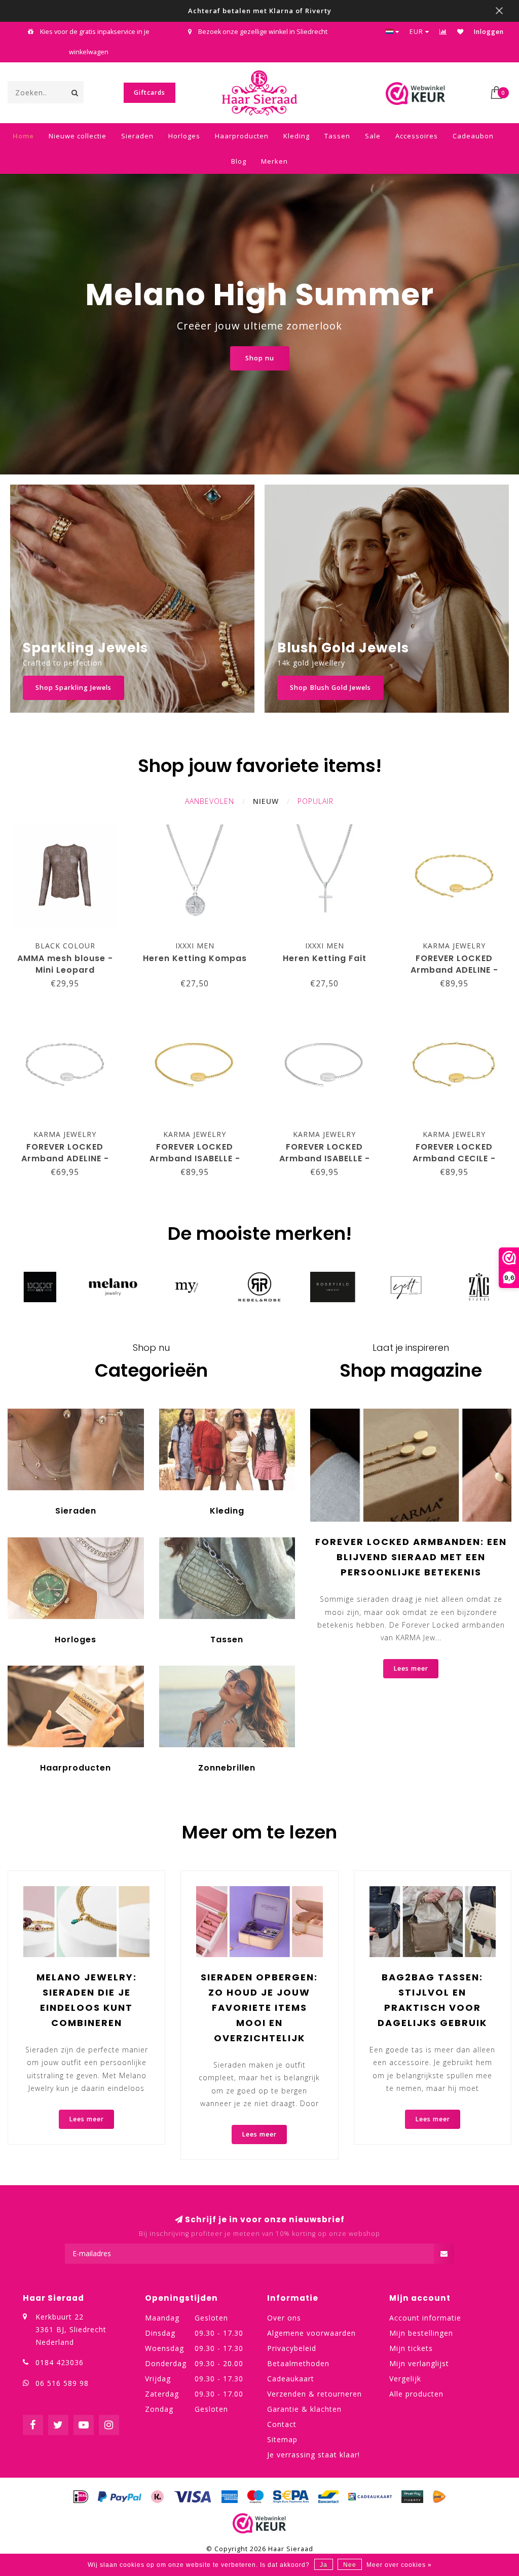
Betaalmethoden (298, 2363)
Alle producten (416, 2394)
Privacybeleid (292, 2348)
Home (23, 136)
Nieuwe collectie (78, 136)
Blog (239, 161)
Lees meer (411, 1668)
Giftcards (150, 93)
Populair (316, 801)
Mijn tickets (411, 2348)
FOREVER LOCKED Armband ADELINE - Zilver (65, 1158)
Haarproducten (242, 136)
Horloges (184, 136)
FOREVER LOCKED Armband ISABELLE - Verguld (195, 1158)
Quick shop (70, 943)
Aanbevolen (210, 801)
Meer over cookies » (399, 2565)
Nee (350, 2565)
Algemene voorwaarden (311, 2333)
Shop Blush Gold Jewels (330, 688)
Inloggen (489, 32)
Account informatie (425, 2318)
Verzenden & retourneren (314, 2394)
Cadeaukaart (291, 2379)
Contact (282, 2424)
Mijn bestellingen (421, 2333)
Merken (274, 161)
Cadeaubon (473, 136)
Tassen (337, 136)
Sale (373, 136)
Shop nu (260, 358)
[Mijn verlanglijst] (460, 32)
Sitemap (282, 2439)
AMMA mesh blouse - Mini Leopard (65, 964)
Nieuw (266, 801)
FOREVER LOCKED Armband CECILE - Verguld (454, 1158)
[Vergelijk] (443, 32)
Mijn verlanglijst (419, 2363)
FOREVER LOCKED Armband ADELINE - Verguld (454, 970)
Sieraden (137, 136)
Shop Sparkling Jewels (73, 688)
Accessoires (417, 136)
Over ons (284, 2318)
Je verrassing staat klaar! (313, 2455)
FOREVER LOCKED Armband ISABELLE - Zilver (325, 1158)
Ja (324, 2565)
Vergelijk (405, 2379)
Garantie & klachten (304, 2409)
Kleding (296, 136)
